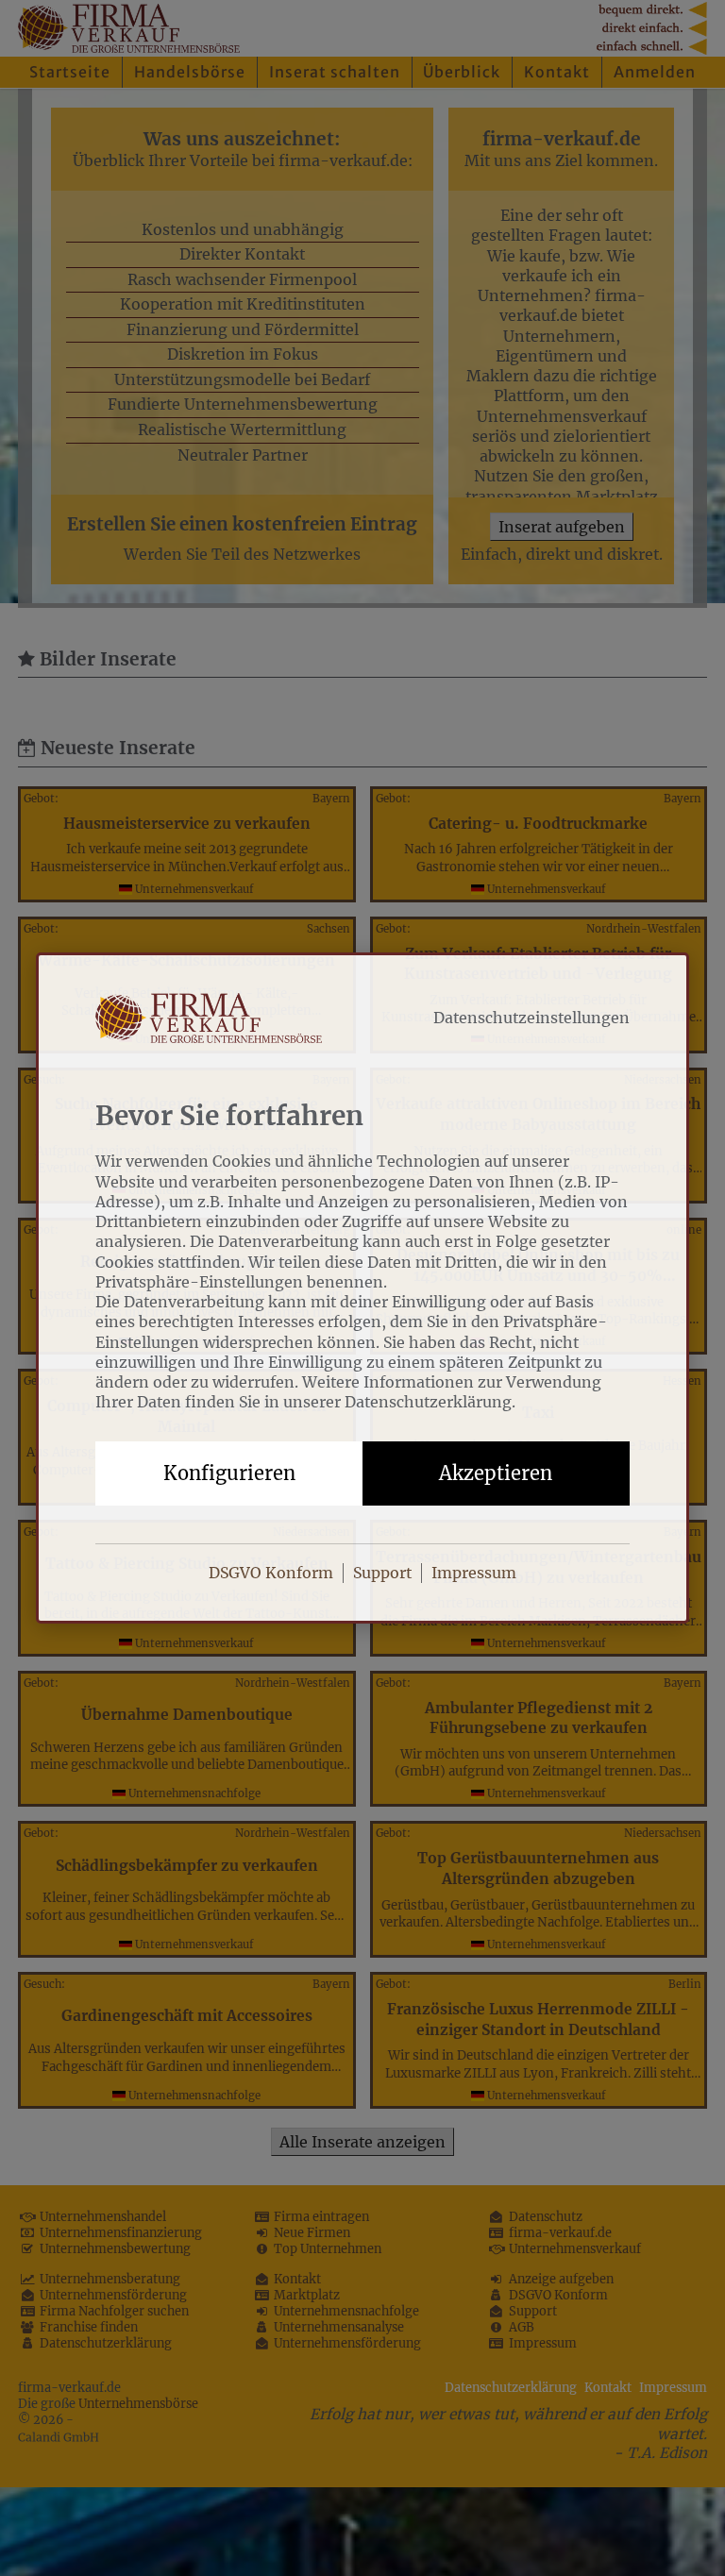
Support (382, 1573)
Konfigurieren (229, 1473)
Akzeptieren (496, 1473)
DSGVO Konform (271, 1573)
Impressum (474, 1573)
